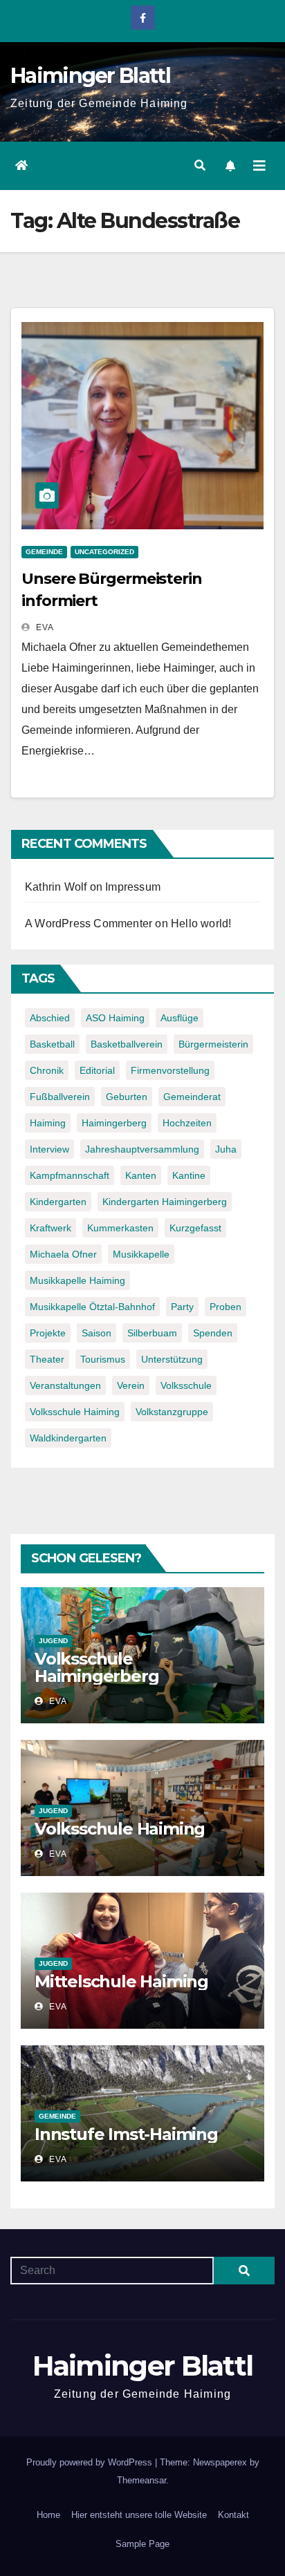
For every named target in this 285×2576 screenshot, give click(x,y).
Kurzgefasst (195, 1228)
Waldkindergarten (68, 1438)
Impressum (133, 887)
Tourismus (103, 1359)
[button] (200, 165)
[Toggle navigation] (259, 166)
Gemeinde (44, 552)
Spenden (213, 1333)
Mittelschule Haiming (121, 1981)
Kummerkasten (120, 1228)
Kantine (189, 1175)
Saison (96, 1333)
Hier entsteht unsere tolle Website (139, 2515)
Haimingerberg (114, 1123)
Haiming (48, 1123)
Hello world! (201, 924)
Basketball (52, 1044)
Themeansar (141, 2480)
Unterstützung (172, 1359)
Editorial (97, 1070)
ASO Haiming (115, 1018)
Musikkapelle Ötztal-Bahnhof (92, 1307)
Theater (47, 1359)
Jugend (53, 1641)
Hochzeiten (187, 1123)
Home (48, 2515)
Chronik (47, 1070)
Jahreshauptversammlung (142, 1149)
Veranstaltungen (65, 1385)
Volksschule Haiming (75, 1412)
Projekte (48, 1333)
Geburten (127, 1097)
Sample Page (142, 2544)
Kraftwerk (50, 1228)
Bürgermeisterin (213, 1044)
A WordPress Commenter (89, 924)
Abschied (50, 1018)
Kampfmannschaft (70, 1175)
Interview (49, 1149)
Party (182, 1307)
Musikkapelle (141, 1254)
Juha (226, 1149)
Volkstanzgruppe (172, 1412)
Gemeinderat (192, 1097)
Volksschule (186, 1385)
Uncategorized (104, 552)
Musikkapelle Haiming (77, 1280)
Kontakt (233, 2515)
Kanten (141, 1175)
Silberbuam (152, 1333)
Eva (44, 627)
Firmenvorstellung (170, 1070)
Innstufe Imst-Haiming (126, 2134)
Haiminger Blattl (90, 76)
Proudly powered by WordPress (91, 2462)
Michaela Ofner (63, 1254)
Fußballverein (60, 1097)
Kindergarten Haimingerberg (165, 1202)
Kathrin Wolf (56, 887)
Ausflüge (180, 1018)
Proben (226, 1307)
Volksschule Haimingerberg (96, 1667)
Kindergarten (58, 1202)
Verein (131, 1385)
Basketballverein (127, 1044)
